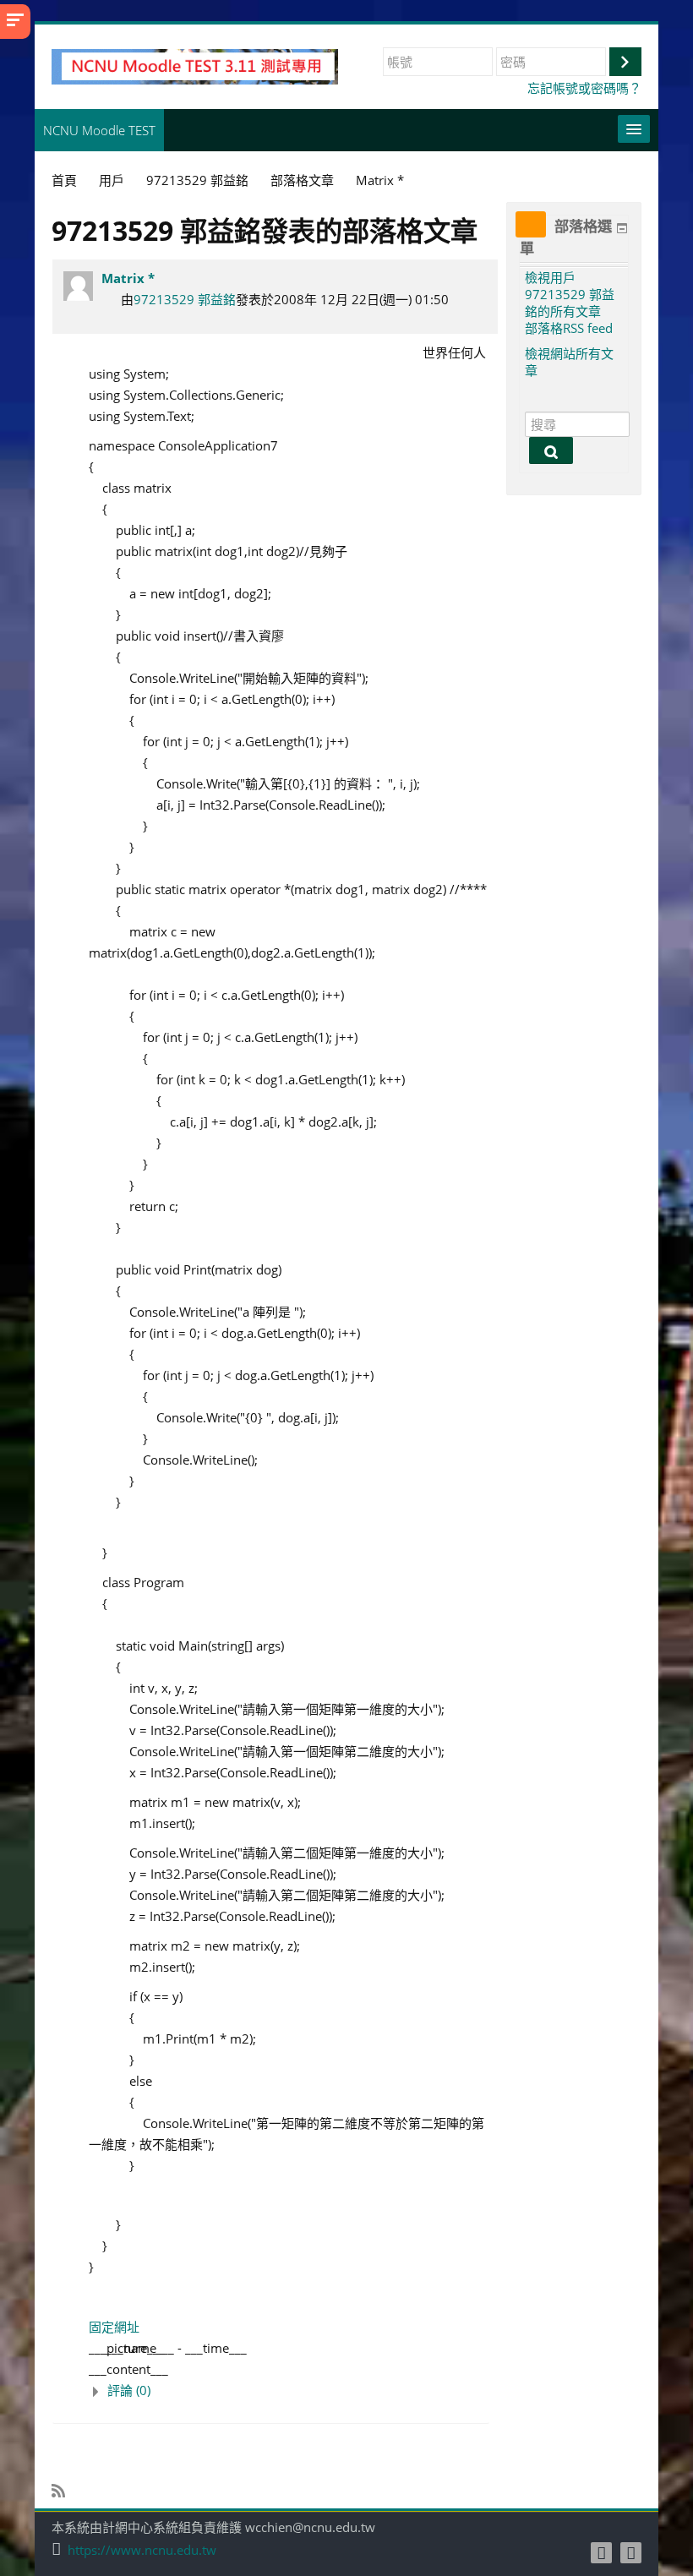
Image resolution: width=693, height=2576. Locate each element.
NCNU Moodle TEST (99, 130)
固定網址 (114, 2327)
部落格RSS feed (569, 328)
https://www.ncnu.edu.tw (142, 2550)
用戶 (112, 180)
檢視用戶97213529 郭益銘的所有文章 (570, 294)
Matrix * (128, 278)
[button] (289, 2390)
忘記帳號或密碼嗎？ (584, 88)
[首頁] (195, 65)
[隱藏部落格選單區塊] (622, 228)
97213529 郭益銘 (185, 299)
